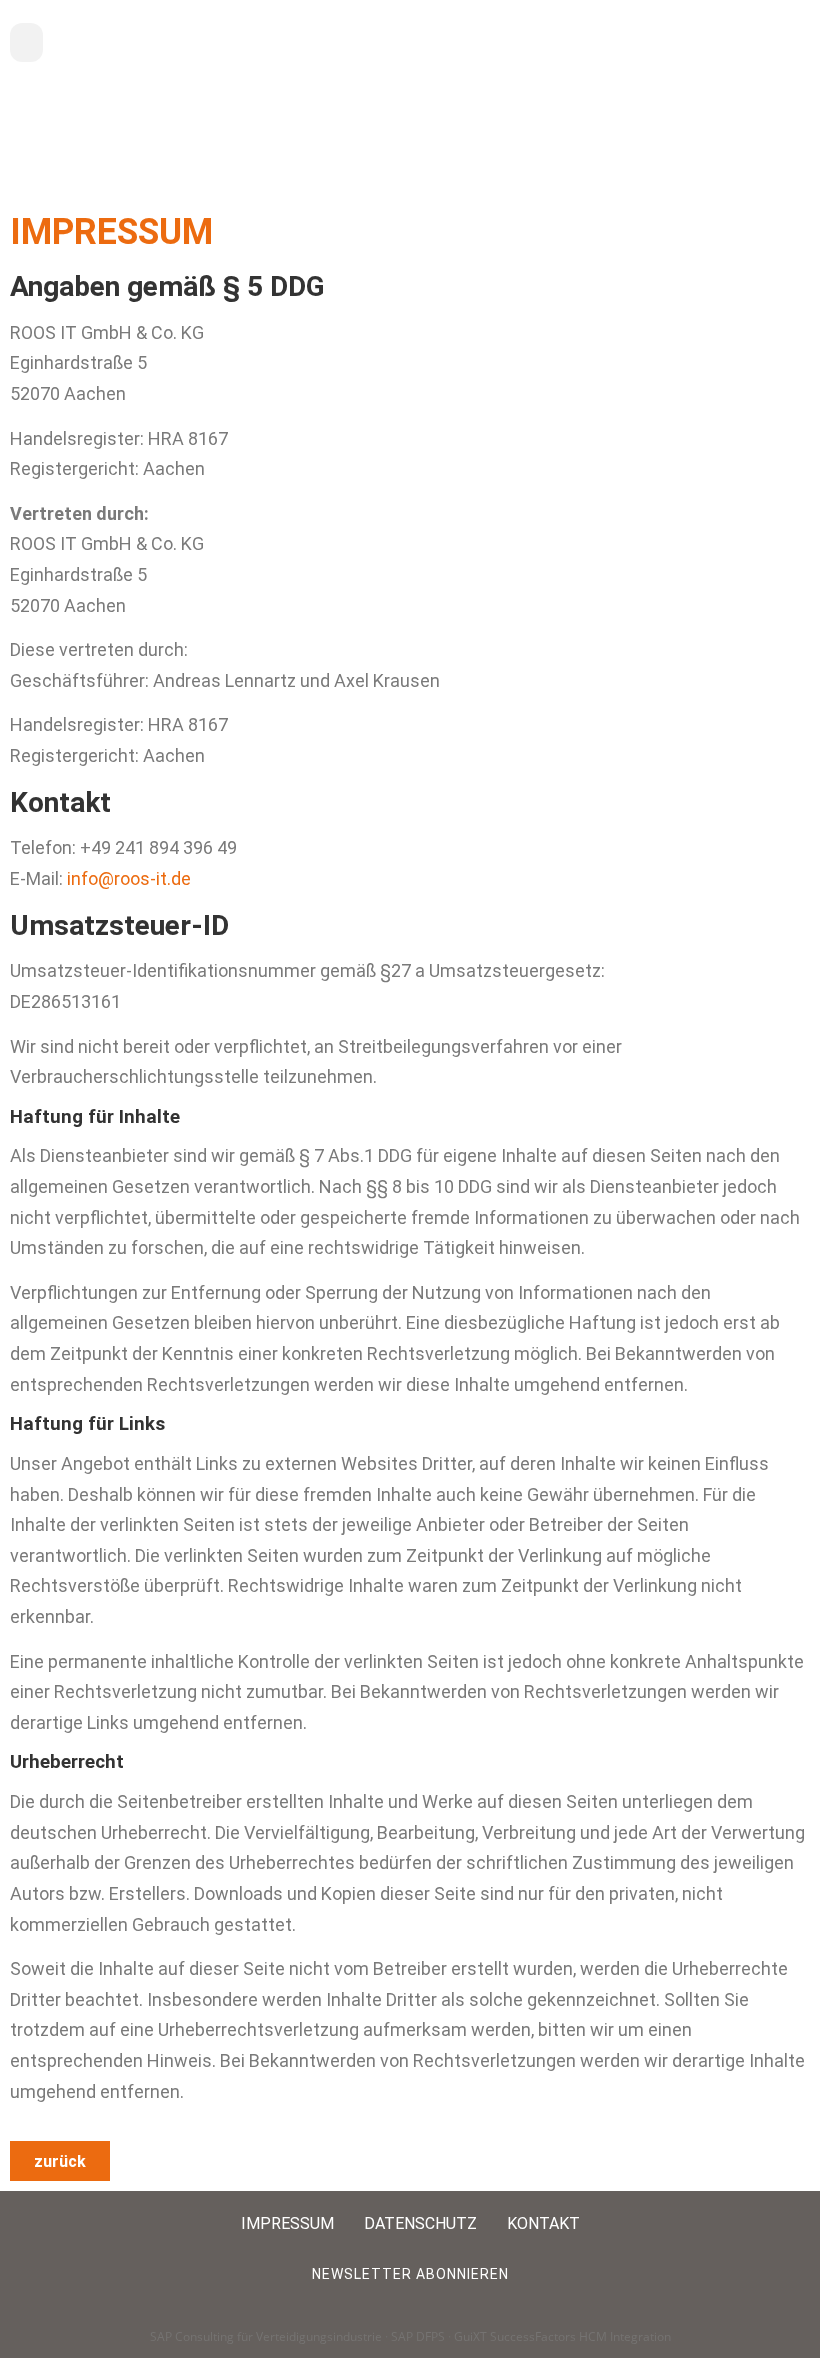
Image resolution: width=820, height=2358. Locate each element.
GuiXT (470, 2336)
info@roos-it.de (129, 878)
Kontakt (543, 2223)
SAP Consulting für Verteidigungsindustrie (266, 2336)
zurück (60, 2161)
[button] (26, 42)
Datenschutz (420, 2223)
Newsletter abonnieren (410, 2274)
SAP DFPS (418, 2336)
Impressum (287, 2223)
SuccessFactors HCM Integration (580, 2336)
